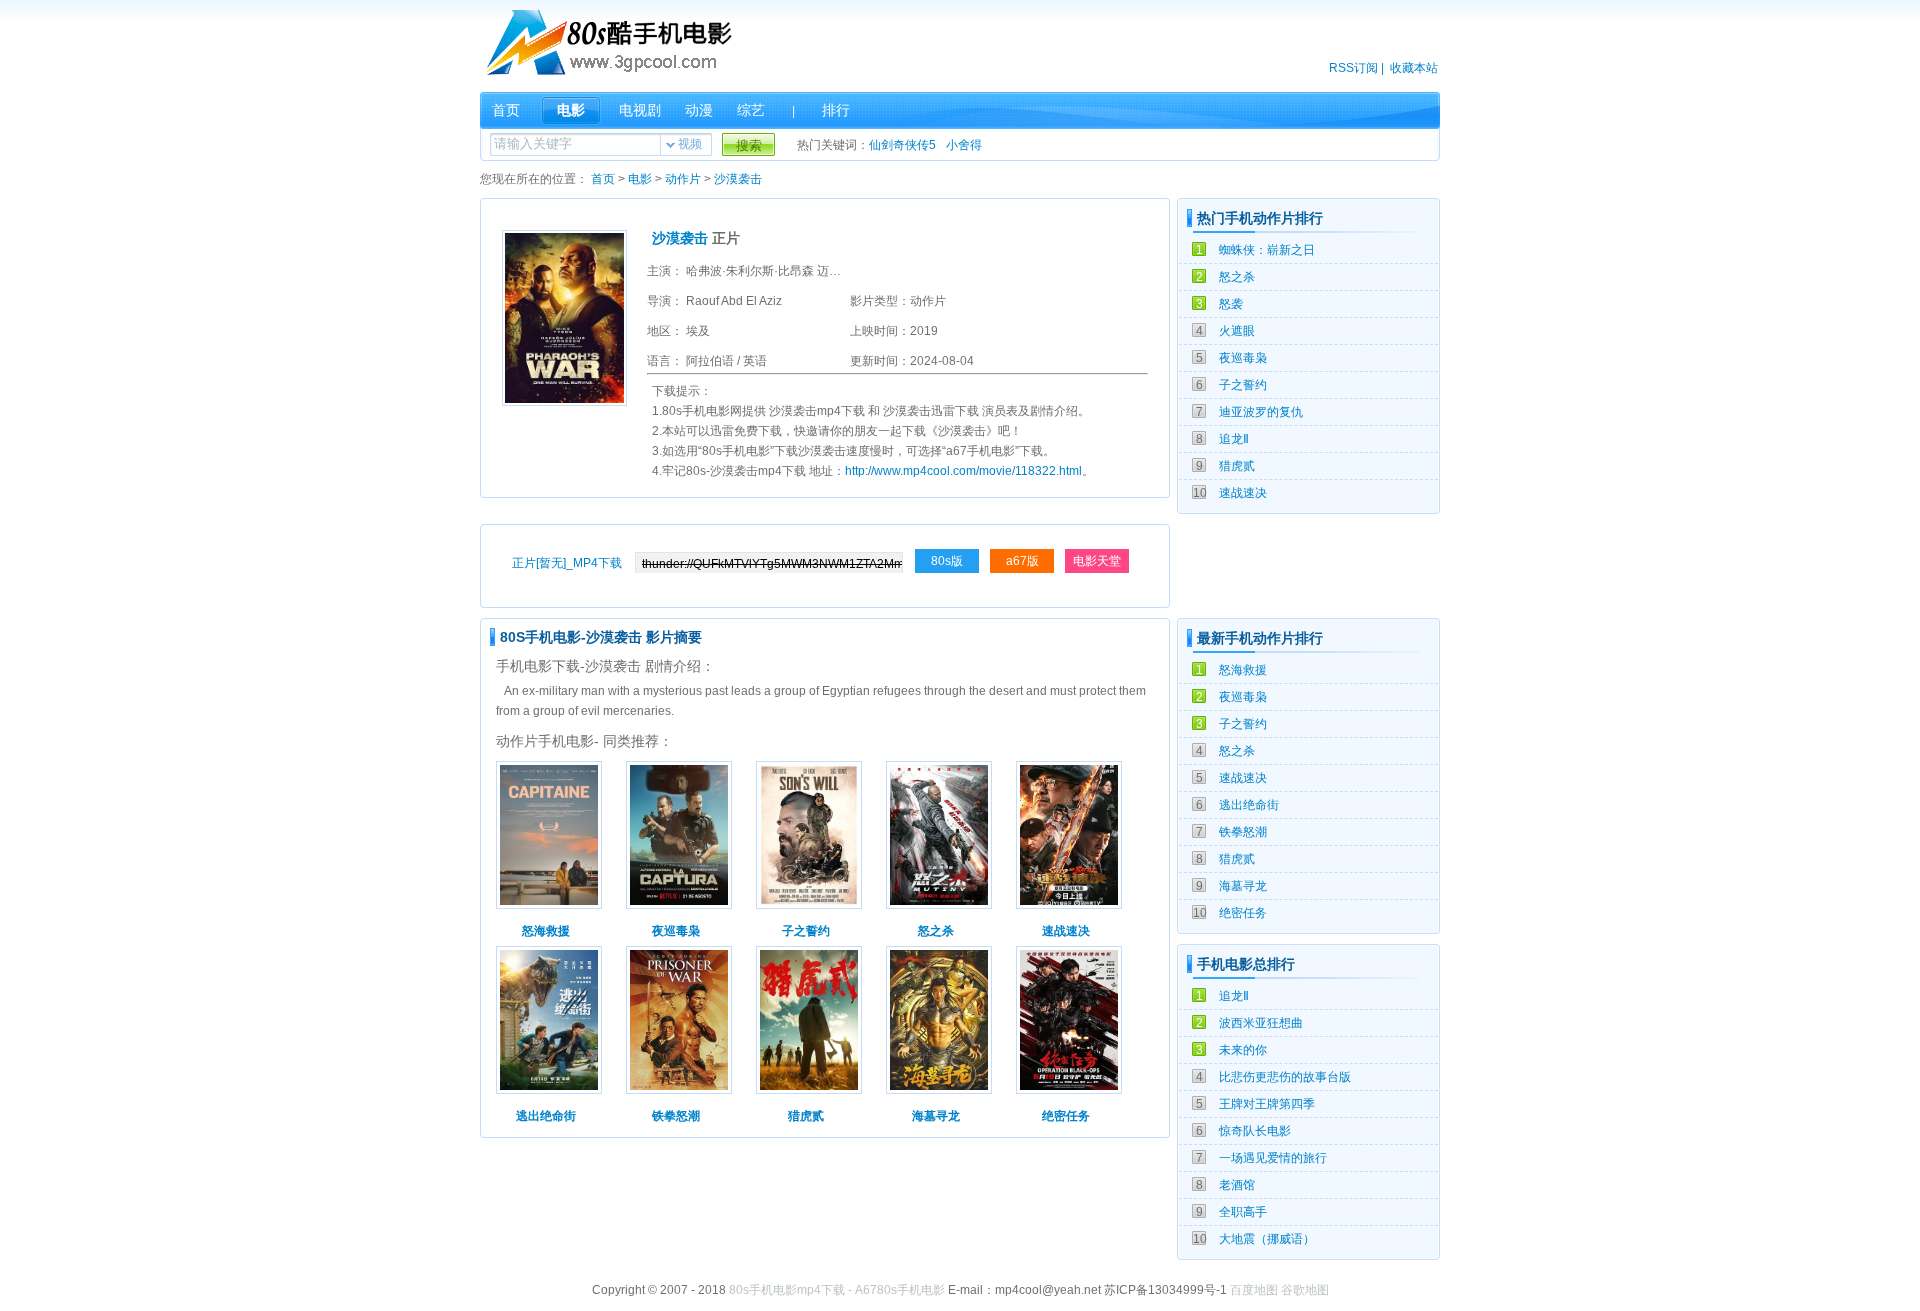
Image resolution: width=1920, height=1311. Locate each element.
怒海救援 (1243, 670)
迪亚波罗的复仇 (1261, 412)
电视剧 (640, 110)
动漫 (699, 110)
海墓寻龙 (1243, 886)
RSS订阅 (1353, 68)
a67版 (1022, 561)
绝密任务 (1243, 913)
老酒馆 (1237, 1185)
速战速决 (1243, 493)
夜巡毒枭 (1243, 358)
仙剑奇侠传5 (902, 145)
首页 (506, 110)
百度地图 (1254, 1290)
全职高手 (1243, 1212)
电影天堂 (1097, 561)
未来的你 (1243, 1050)
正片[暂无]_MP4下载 (567, 563)
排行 (836, 110)
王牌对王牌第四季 (1267, 1104)
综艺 (751, 110)
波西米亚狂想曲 (1261, 1023)
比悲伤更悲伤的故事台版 (1285, 1077)
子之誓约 (1243, 385)
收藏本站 (1414, 68)
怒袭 (1231, 304)
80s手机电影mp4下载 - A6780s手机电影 (837, 1290)
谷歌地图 (1305, 1290)
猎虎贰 (1237, 466)
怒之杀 (1237, 277)
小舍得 (964, 145)
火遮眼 (1237, 331)
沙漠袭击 (738, 179)
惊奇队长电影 (1255, 1131)
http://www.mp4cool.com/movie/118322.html (963, 471)
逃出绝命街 (1249, 805)
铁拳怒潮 (1243, 832)
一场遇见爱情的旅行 (1273, 1158)
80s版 (947, 561)
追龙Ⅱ (1234, 439)
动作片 (683, 179)
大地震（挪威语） (1267, 1239)
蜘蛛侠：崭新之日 (1267, 250)
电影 (571, 110)
